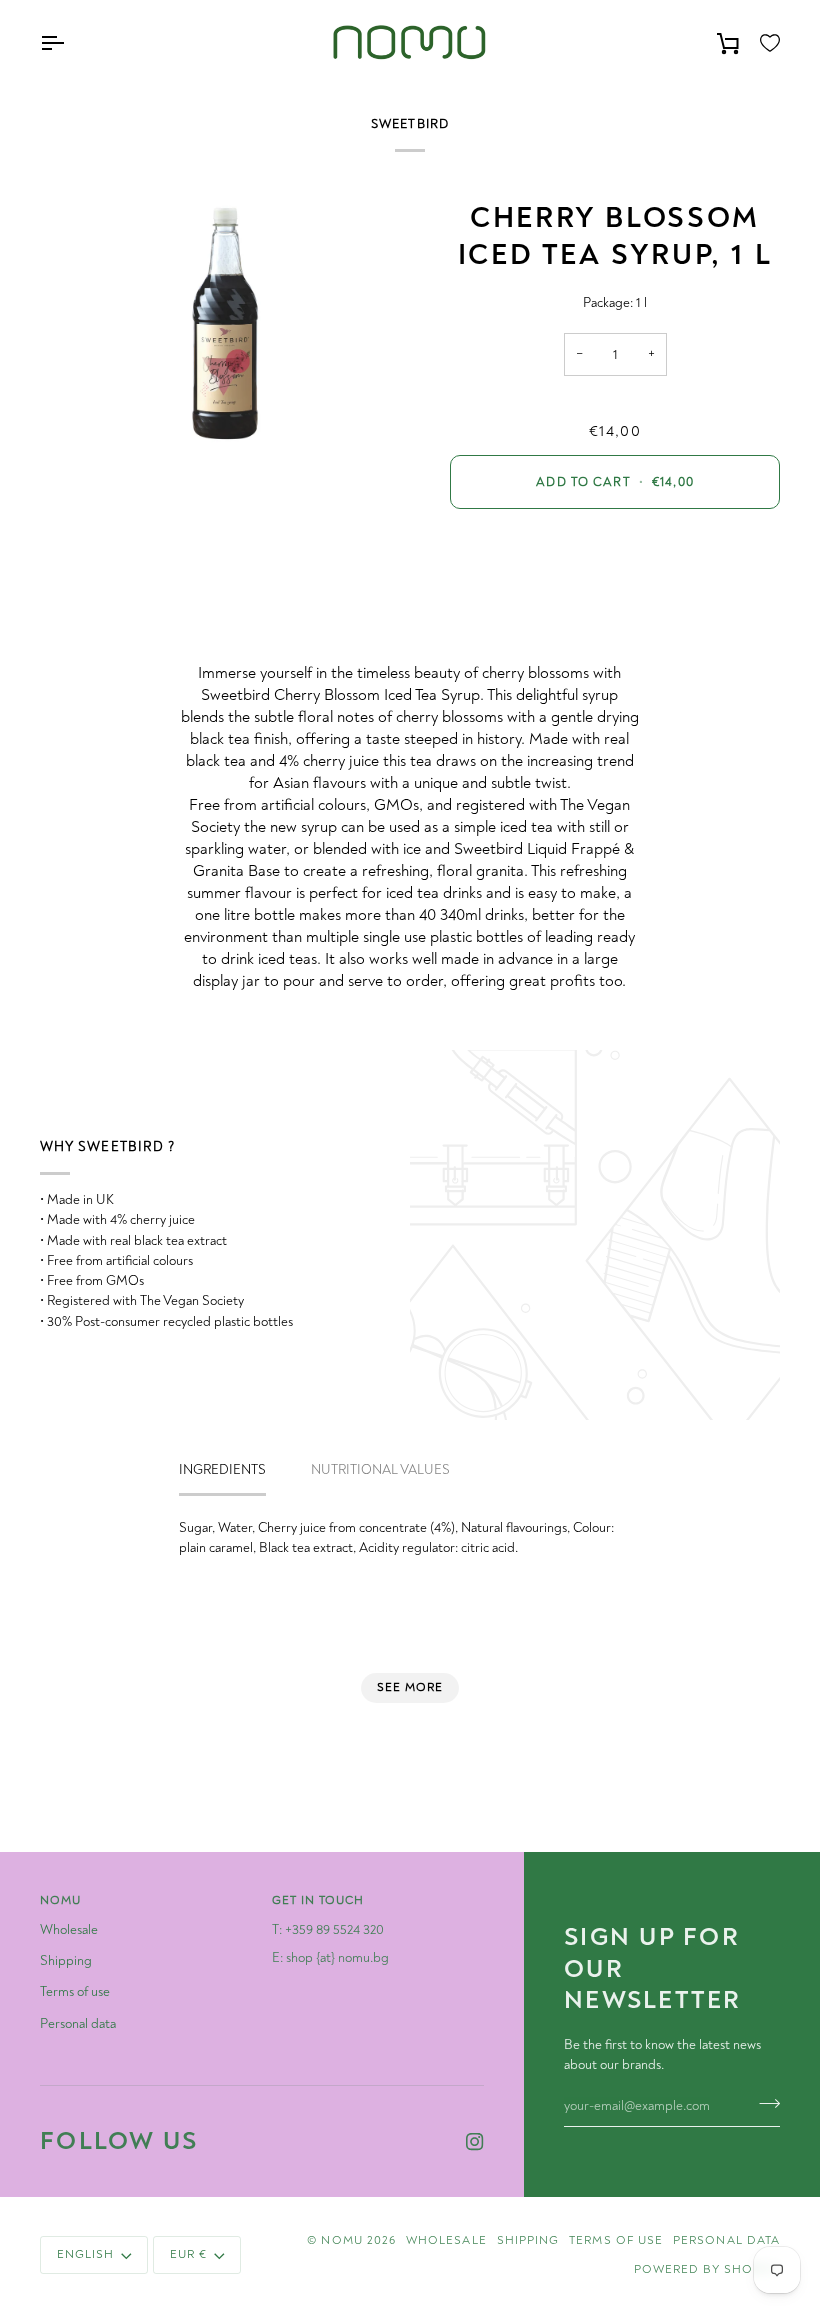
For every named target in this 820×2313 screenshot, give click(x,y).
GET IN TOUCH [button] (318, 1900)
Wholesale (69, 1929)
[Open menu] (70, 43)
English (85, 2254)
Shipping (66, 1960)
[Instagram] (475, 2142)
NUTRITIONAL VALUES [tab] (380, 1469)
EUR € (188, 2254)
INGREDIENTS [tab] (222, 1469)
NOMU (341, 2240)
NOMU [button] (60, 1900)
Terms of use (75, 1991)
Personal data (78, 2023)
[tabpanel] (409, 1538)
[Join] (763, 2103)
